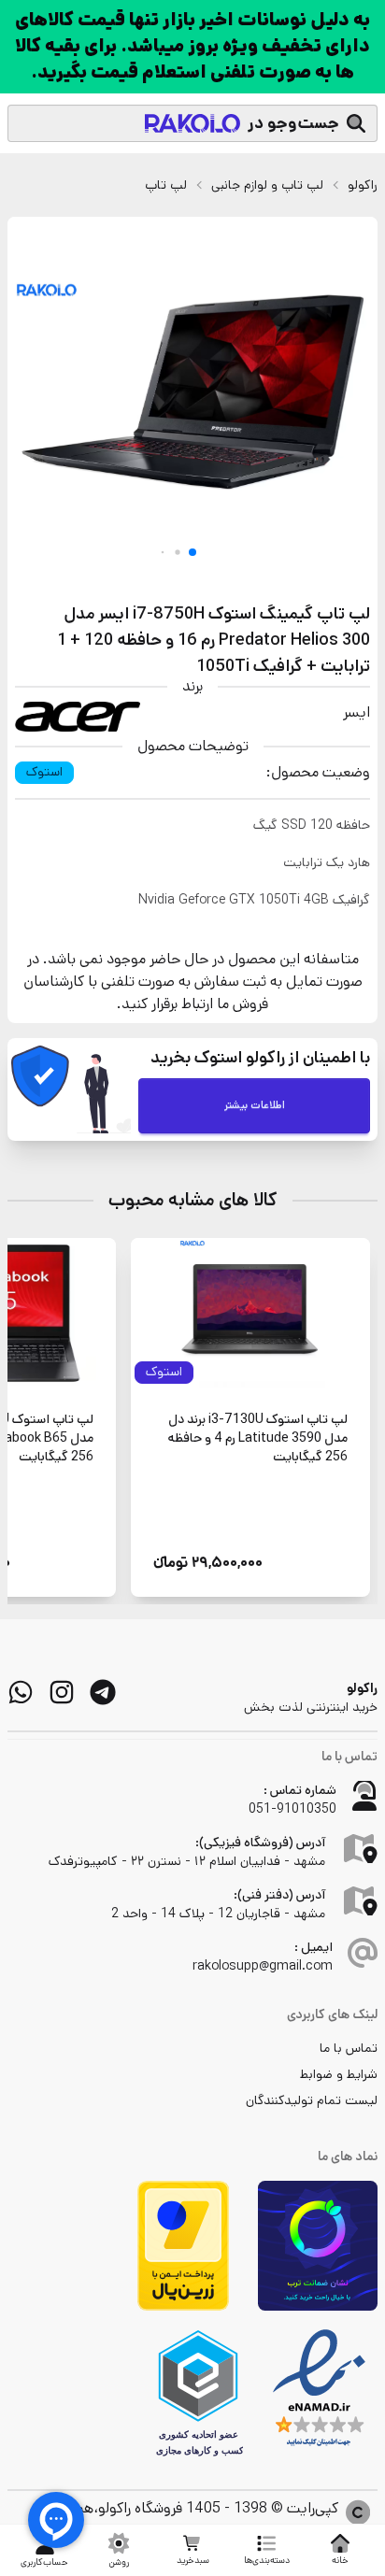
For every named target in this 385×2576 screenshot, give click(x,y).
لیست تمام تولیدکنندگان (312, 2100)
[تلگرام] (103, 1692)
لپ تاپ (166, 185)
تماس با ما (349, 2048)
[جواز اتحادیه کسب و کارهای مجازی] (198, 2393)
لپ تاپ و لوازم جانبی (267, 185)
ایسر (356, 712)
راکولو (363, 185)
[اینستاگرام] (62, 1692)
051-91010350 (292, 1809)
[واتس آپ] (21, 1692)
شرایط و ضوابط (339, 2074)
